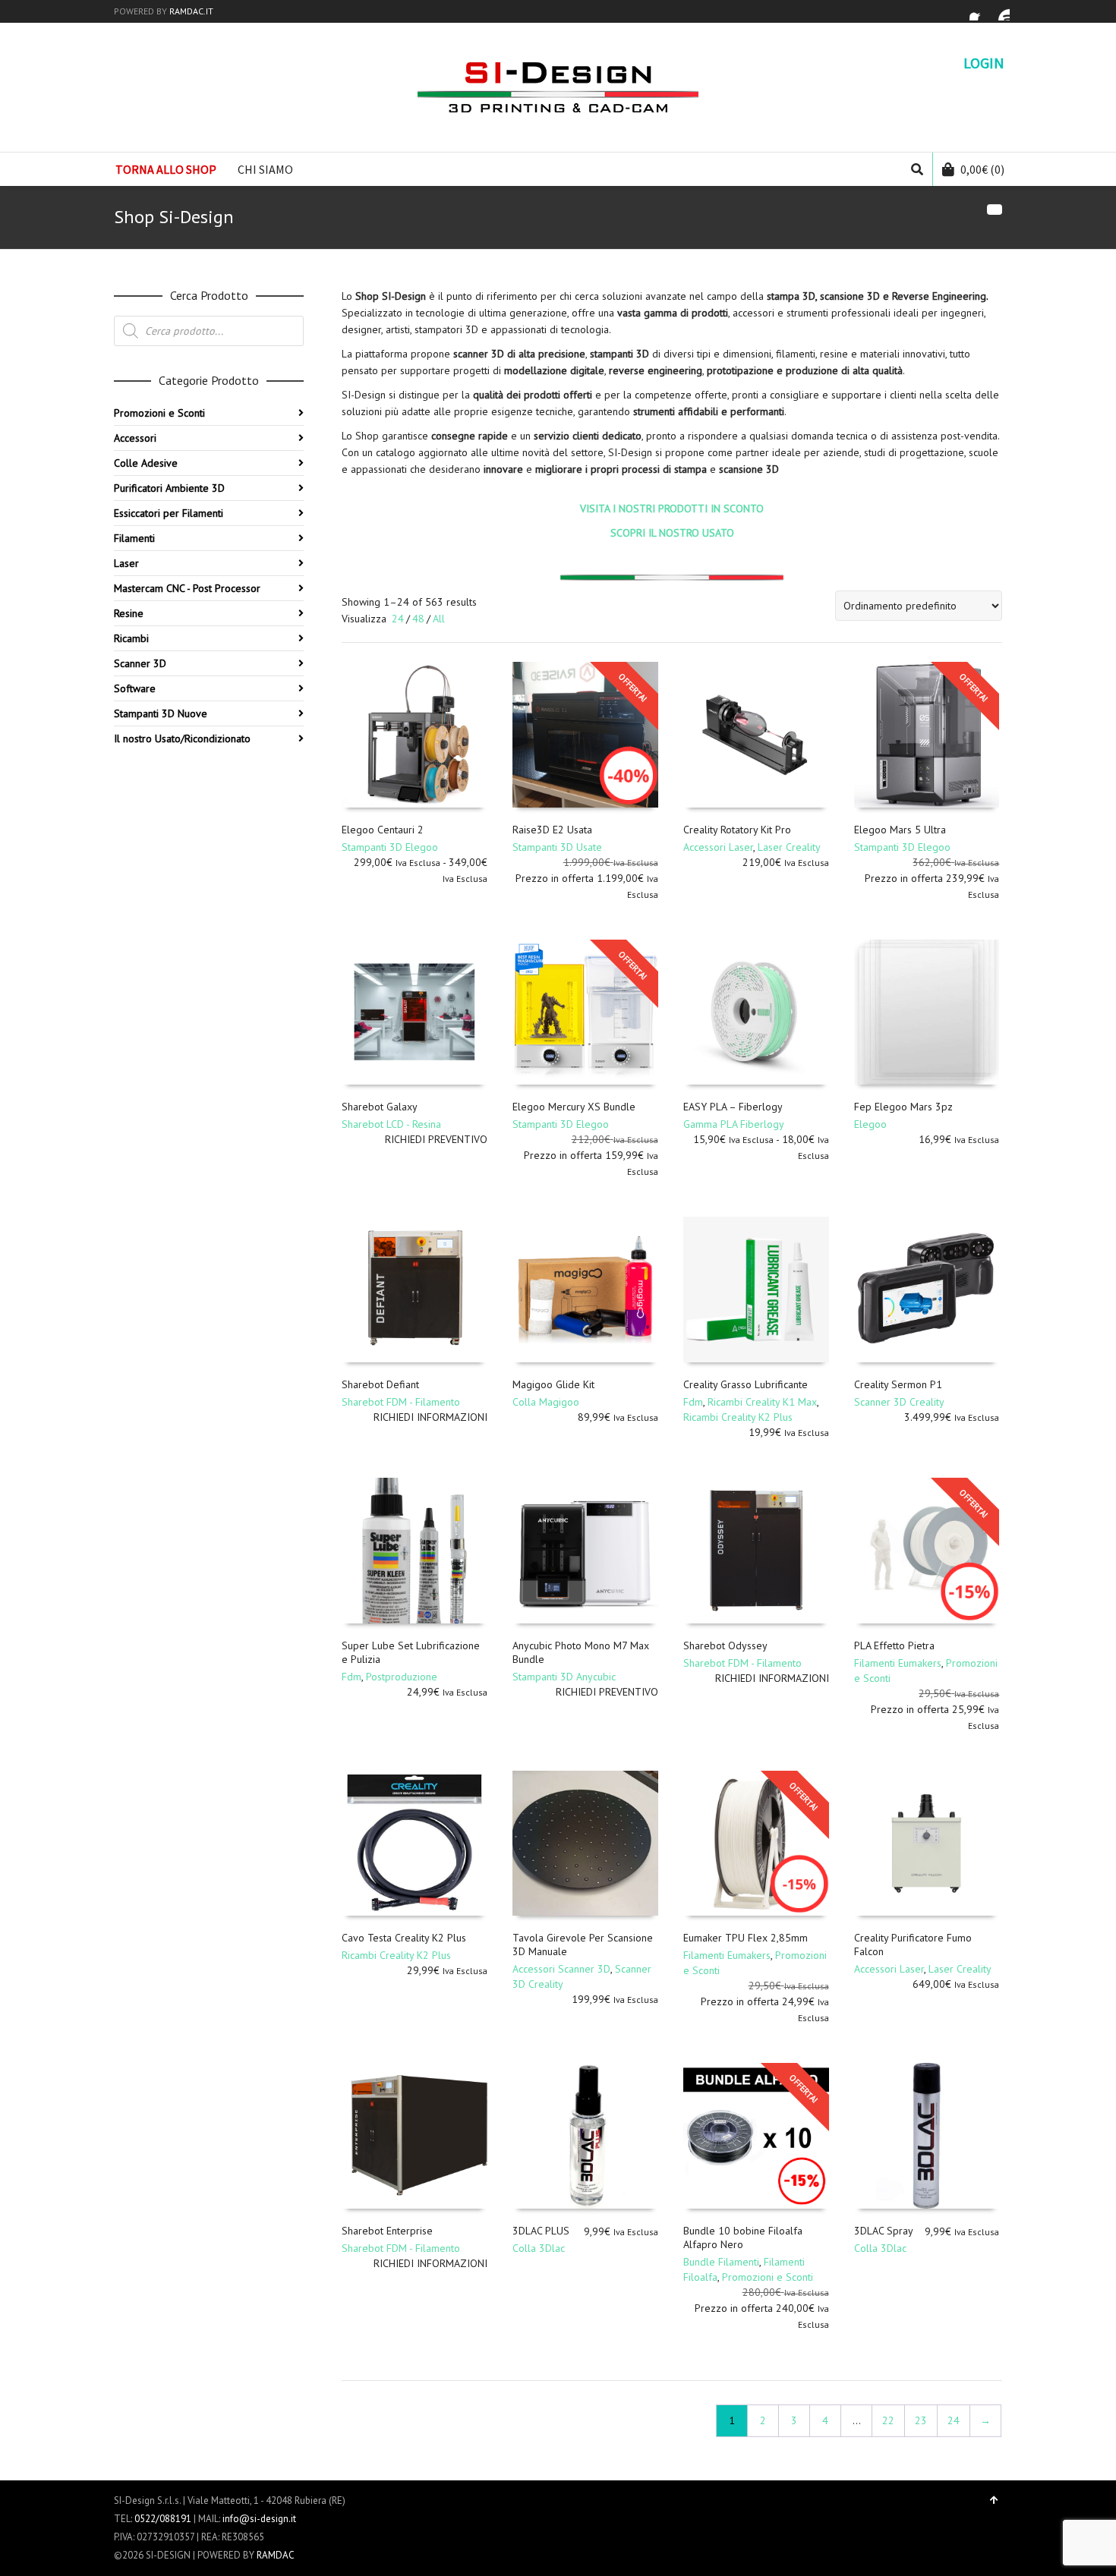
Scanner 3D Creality (899, 1402)
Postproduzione (402, 1677)
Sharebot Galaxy (380, 1107)
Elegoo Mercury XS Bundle (574, 1107)
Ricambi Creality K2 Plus (738, 1417)
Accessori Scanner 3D (561, 1969)
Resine (129, 613)
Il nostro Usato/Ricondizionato (182, 738)
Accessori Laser (718, 847)
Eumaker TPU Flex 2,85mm (746, 1938)
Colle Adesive (146, 463)
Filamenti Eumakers (898, 1663)
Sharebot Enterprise (387, 2231)
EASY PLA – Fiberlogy (733, 1107)
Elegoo (870, 1124)
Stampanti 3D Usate (557, 847)
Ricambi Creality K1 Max (762, 1402)
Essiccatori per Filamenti (169, 513)
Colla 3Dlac (539, 2248)
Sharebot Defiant (380, 1384)
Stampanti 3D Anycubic (564, 1677)
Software (135, 688)
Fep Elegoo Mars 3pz (903, 1107)
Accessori (135, 438)
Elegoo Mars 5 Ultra (900, 830)
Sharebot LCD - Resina (391, 1124)
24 (398, 619)
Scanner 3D (140, 663)
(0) (982, 169)
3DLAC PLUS (541, 2231)
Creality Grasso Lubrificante (746, 1384)
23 (921, 2420)
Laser (126, 563)
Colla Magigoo (546, 1402)
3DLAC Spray (884, 2231)
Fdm (693, 1402)
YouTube (1001, 11)
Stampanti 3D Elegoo (390, 847)
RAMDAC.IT (191, 11)
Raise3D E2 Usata (552, 830)
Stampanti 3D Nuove (161, 713)
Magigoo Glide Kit (553, 1384)
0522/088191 (163, 2519)
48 (418, 619)
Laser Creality (789, 847)
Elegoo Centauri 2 (383, 830)
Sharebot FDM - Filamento (401, 1402)
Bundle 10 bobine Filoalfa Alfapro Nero (743, 2237)
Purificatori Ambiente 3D (169, 488)
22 (888, 2420)
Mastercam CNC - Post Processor (187, 588)
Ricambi (131, 638)
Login (984, 63)
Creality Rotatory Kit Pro (737, 830)
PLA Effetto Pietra (894, 1645)
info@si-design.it (259, 2519)
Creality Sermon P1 (898, 1384)
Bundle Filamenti (721, 2262)
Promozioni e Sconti (768, 2277)
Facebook (979, 11)
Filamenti (134, 538)
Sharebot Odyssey (725, 1645)
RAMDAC (276, 2555)
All (439, 619)
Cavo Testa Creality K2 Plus (404, 1938)
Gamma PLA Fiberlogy (734, 1124)
